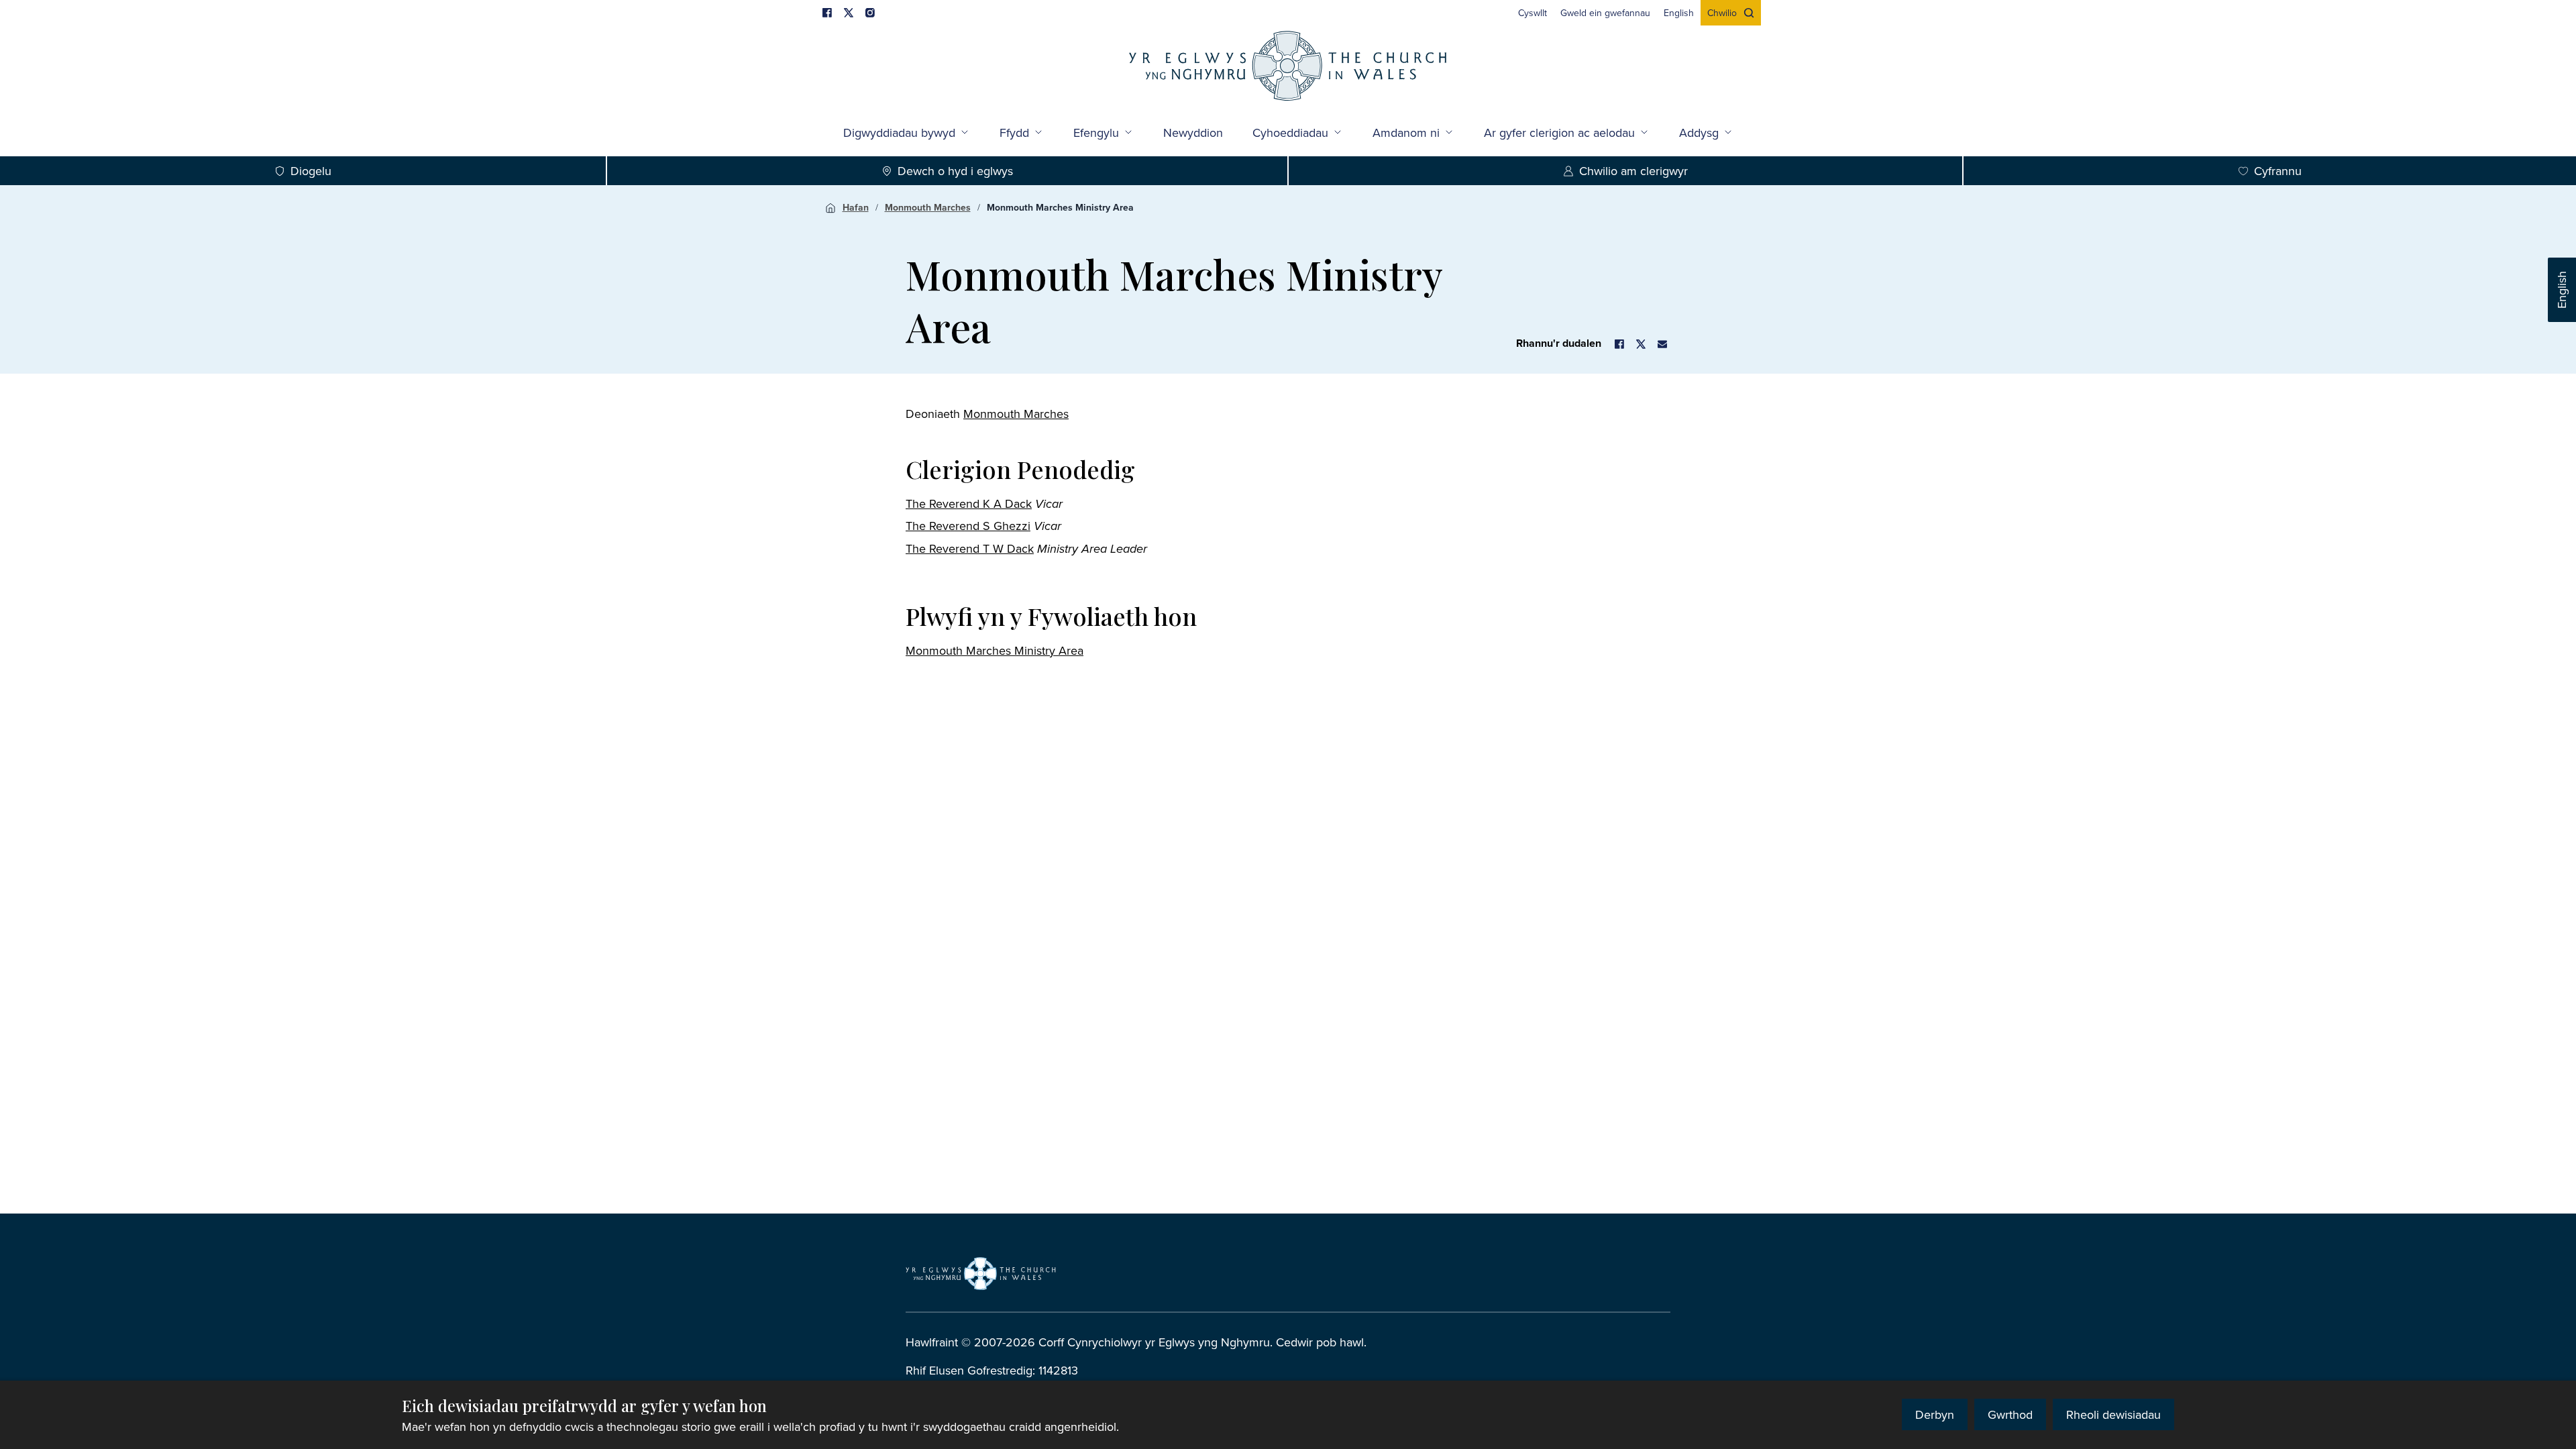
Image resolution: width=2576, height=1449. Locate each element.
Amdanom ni (1406, 132)
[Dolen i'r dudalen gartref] (1288, 67)
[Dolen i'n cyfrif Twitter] (849, 13)
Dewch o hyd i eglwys (955, 171)
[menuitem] (1533, 13)
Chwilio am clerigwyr (1633, 171)
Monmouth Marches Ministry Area (1060, 207)
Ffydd (1014, 132)
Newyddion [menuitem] (1193, 132)
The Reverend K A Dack (969, 503)
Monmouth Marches (928, 207)
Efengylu (1096, 132)
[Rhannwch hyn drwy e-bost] (1662, 344)
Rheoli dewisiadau (2113, 1414)
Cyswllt (1533, 13)
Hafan (856, 207)
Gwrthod (2010, 1414)
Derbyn (1935, 1414)
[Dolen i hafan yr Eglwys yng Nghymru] (981, 1273)
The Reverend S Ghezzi (968, 526)
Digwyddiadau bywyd (899, 132)
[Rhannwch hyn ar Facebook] (1619, 344)
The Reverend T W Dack (970, 548)
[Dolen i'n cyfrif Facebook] (827, 13)
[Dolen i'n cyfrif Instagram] (870, 13)
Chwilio (1722, 13)
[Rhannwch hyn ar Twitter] (1641, 344)
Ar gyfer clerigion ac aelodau (1559, 132)
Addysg (1699, 132)
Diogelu (311, 171)
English (2562, 290)
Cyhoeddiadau (1290, 132)
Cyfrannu (2278, 171)
